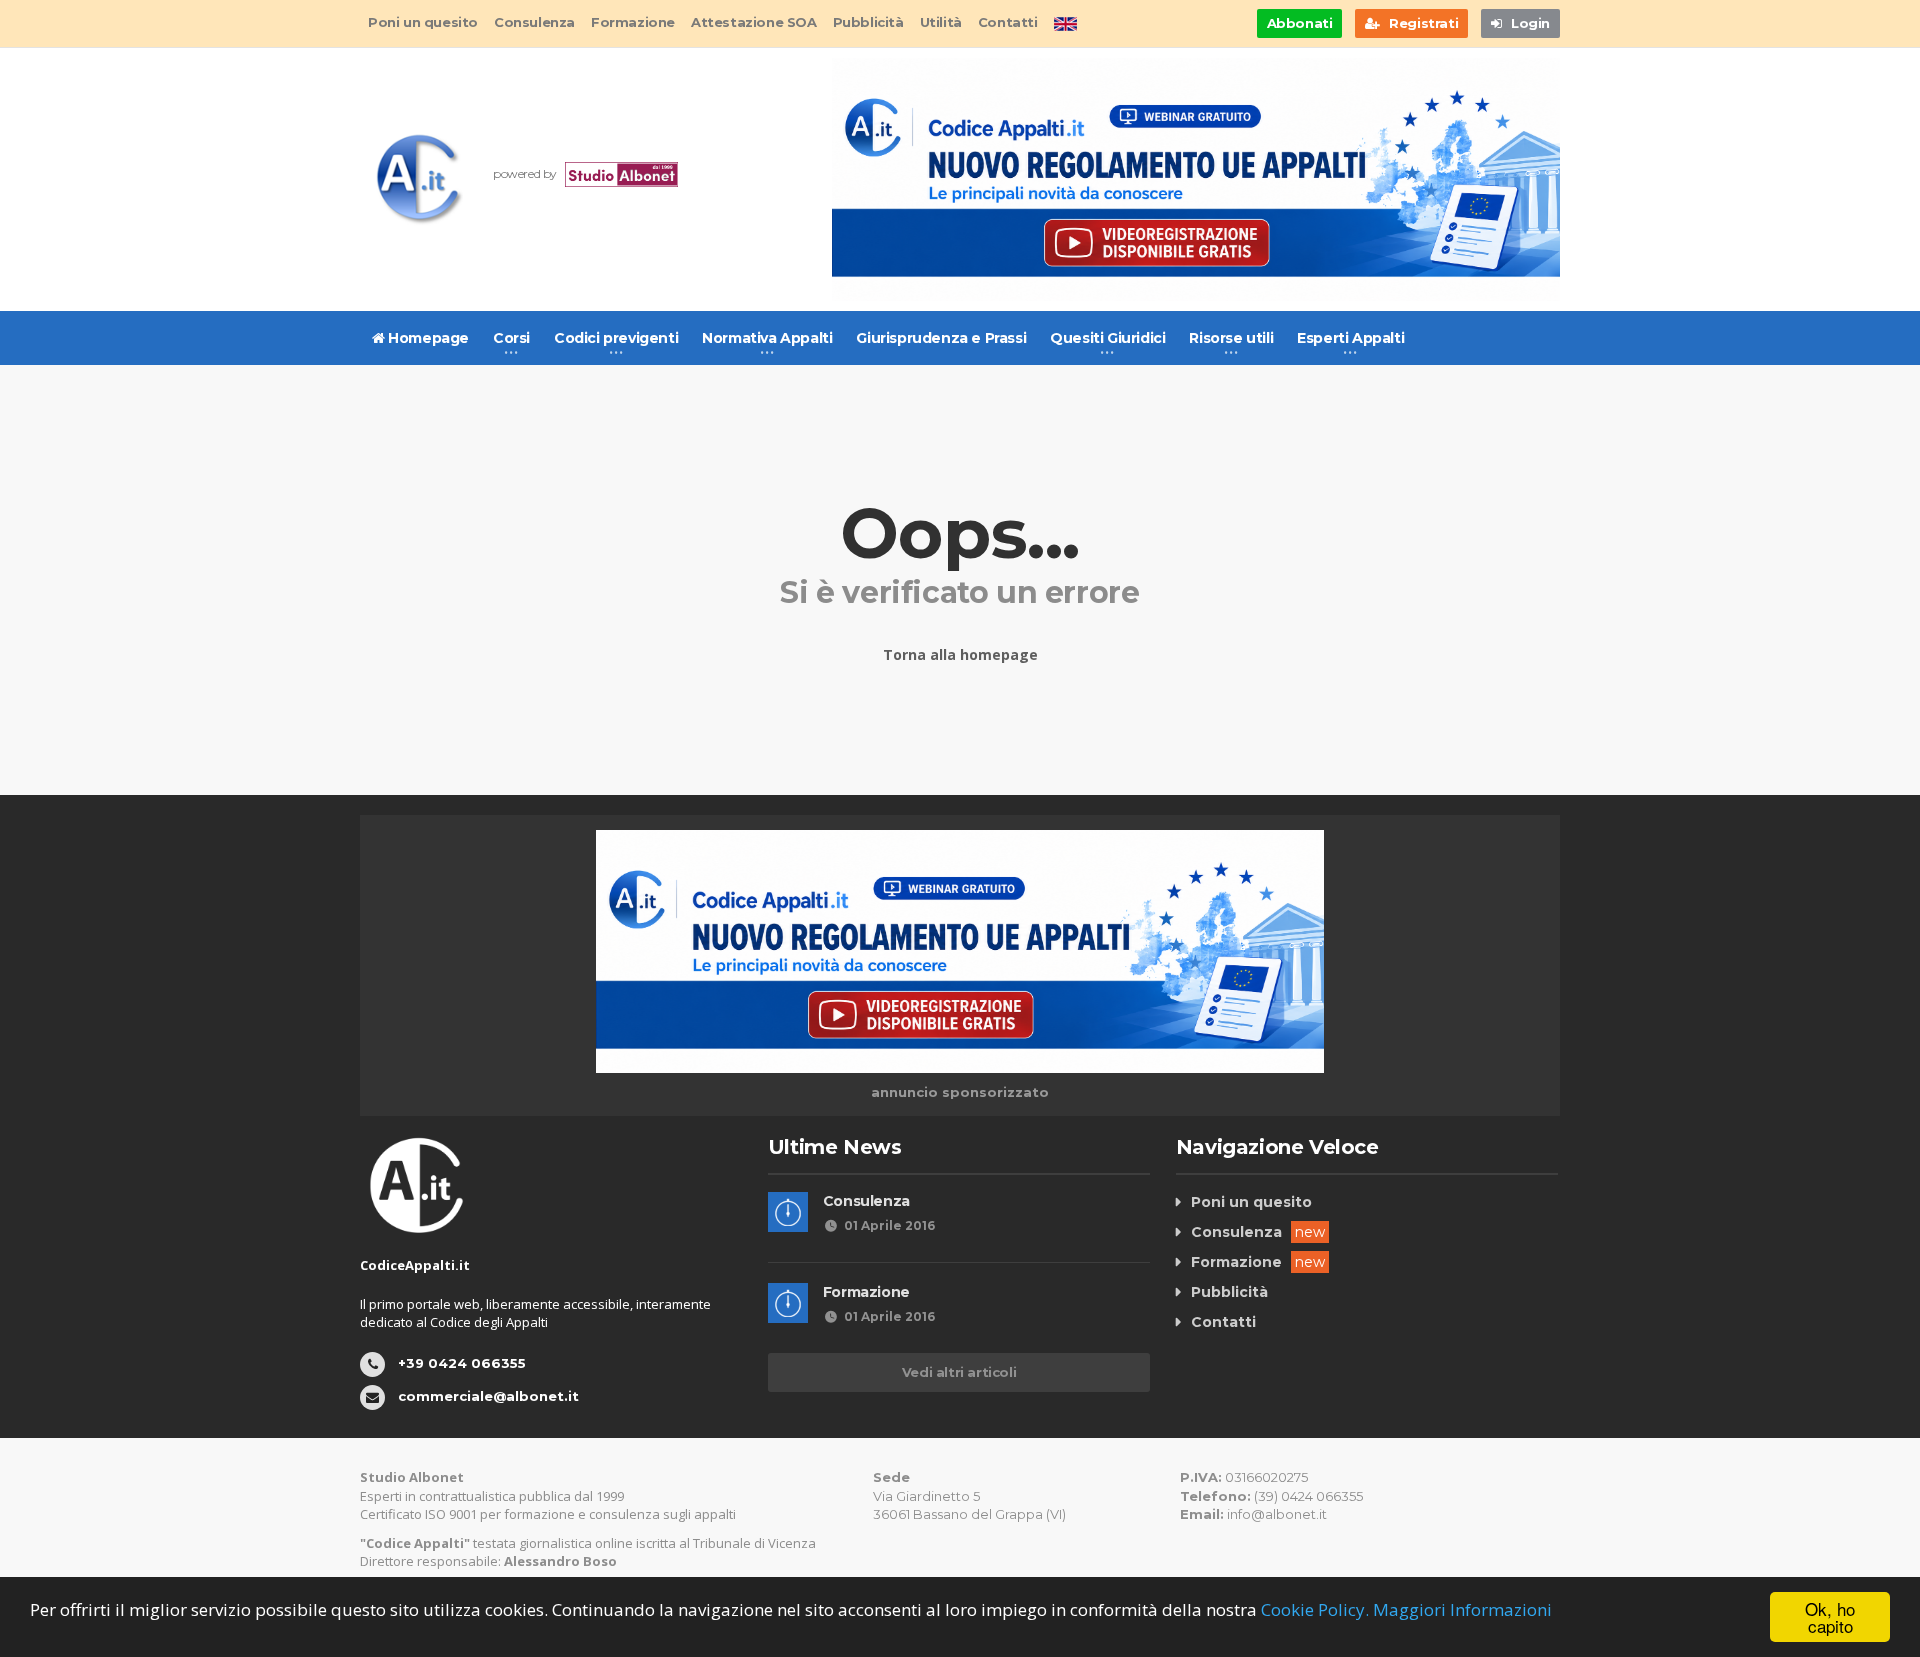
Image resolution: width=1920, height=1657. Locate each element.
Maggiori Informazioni (1462, 1609)
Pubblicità (868, 22)
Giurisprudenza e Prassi (941, 338)
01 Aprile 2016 (889, 1225)
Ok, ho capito (1830, 1617)
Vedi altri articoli (959, 1372)
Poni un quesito (423, 22)
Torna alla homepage (960, 654)
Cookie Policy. (1315, 1609)
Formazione (633, 22)
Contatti (1008, 22)
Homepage (427, 338)
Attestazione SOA (754, 22)
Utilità (941, 22)
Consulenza (534, 22)
